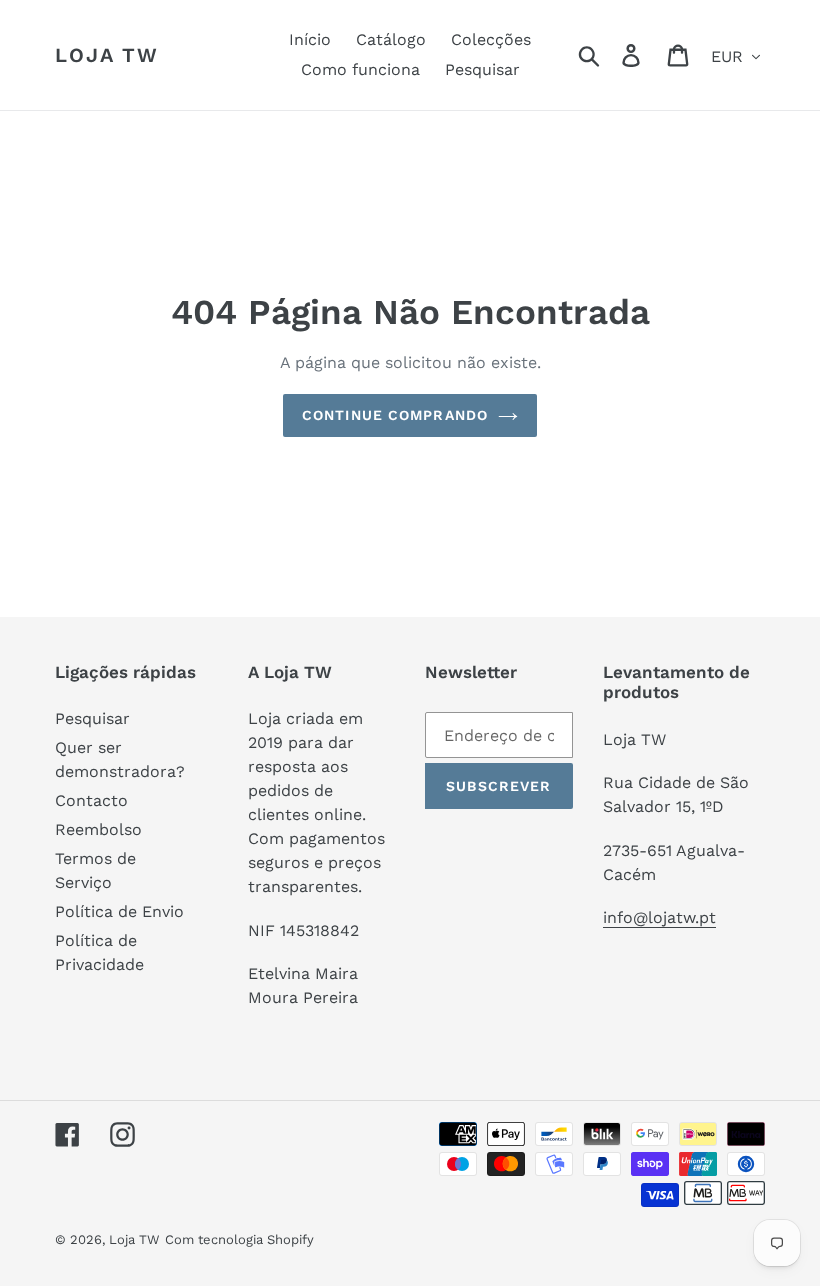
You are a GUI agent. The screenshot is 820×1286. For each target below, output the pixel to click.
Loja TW (107, 55)
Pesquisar (92, 718)
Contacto (91, 800)
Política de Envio (119, 911)
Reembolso (98, 829)
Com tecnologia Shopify (239, 1239)
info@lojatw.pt (659, 917)
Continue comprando (395, 415)
